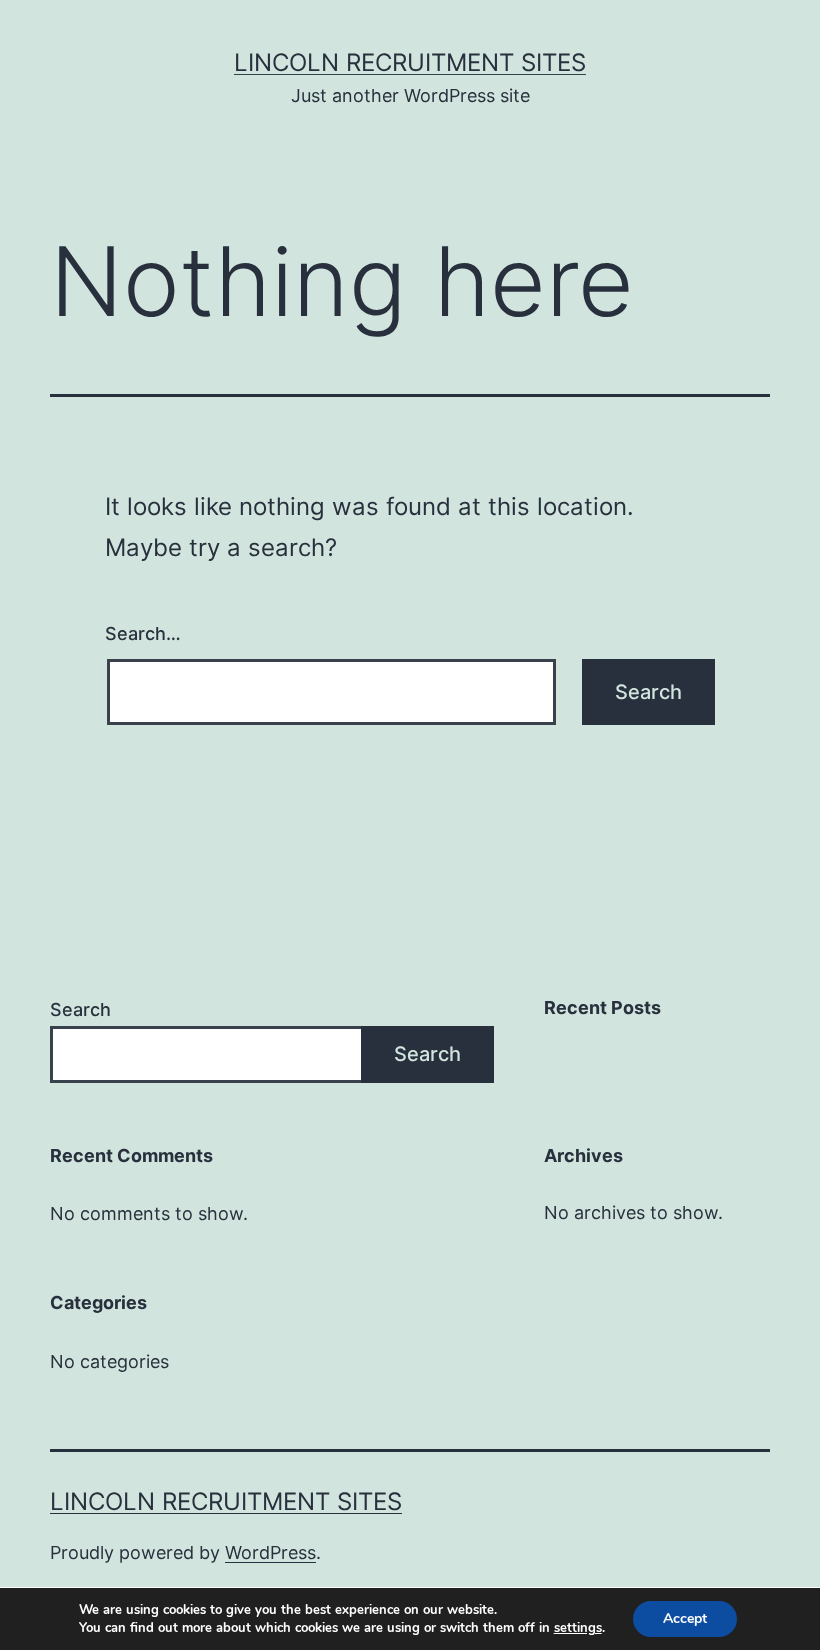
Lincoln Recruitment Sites (410, 62)
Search (80, 1009)
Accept (685, 1618)
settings (578, 1628)
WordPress (270, 1552)
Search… (143, 633)
